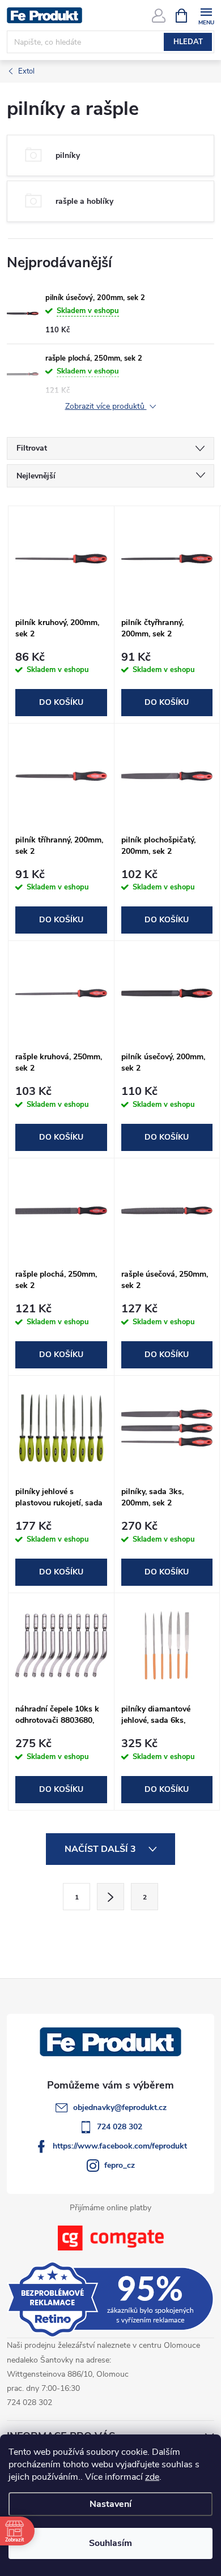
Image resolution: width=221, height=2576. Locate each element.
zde (152, 2477)
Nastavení (110, 2504)
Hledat (188, 42)
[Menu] (206, 15)
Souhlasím (110, 2543)
